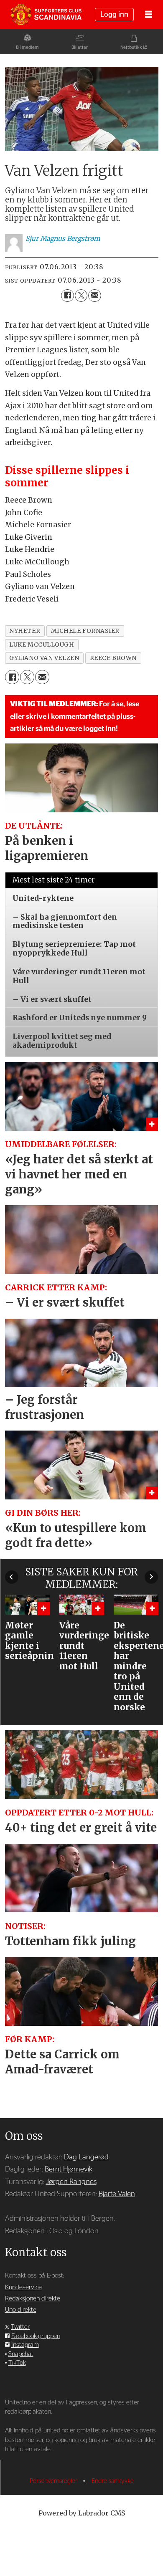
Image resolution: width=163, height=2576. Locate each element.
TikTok (17, 2363)
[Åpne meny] (149, 15)
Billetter (80, 47)
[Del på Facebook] (67, 296)
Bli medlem (27, 47)
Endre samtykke (113, 2481)
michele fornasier (85, 631)
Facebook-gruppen (36, 2336)
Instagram (25, 2345)
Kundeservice (23, 2287)
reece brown (113, 658)
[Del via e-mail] (95, 296)
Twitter (20, 2327)
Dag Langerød (86, 2157)
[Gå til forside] (46, 15)
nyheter (25, 631)
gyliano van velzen (44, 658)
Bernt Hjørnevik (69, 2169)
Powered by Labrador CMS (82, 2513)
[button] (12, 1577)
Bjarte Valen (117, 2194)
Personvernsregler (54, 2481)
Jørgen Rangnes (71, 2182)
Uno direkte (21, 2310)
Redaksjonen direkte (33, 2299)
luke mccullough (42, 645)
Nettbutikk (131, 47)
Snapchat (21, 2354)
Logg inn (114, 14)
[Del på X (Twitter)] (81, 296)
